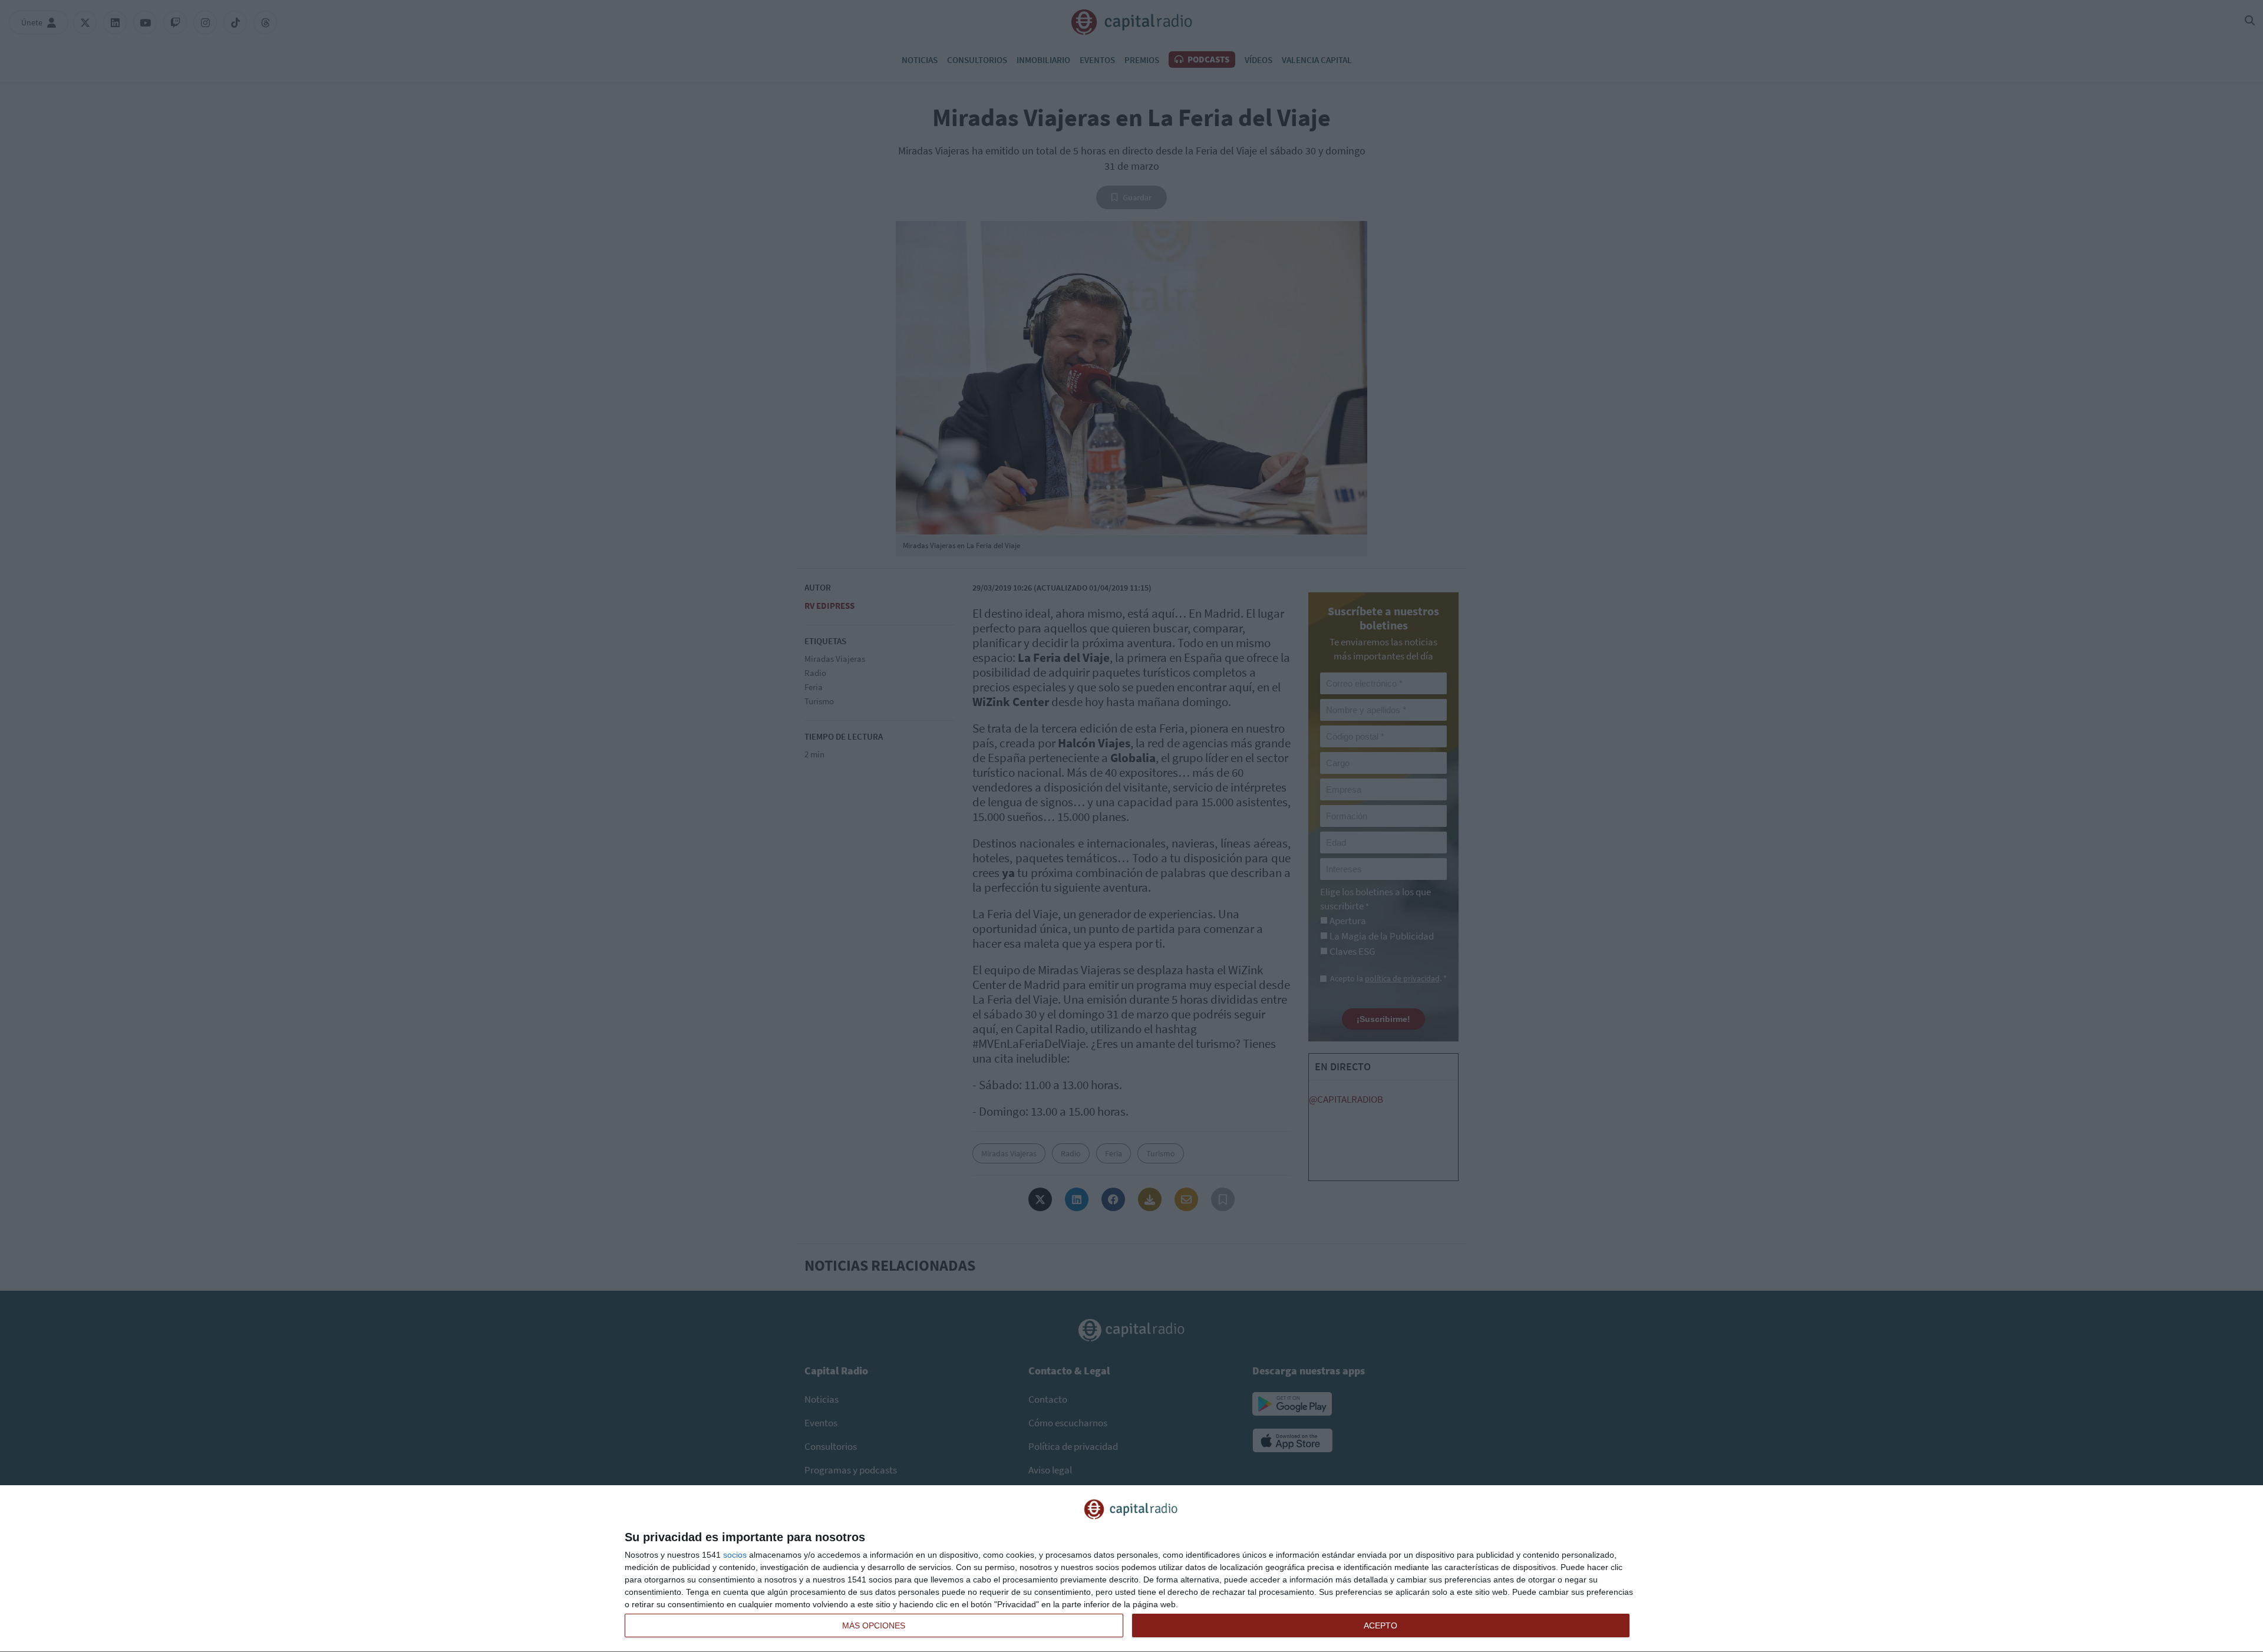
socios (735, 1555)
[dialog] (1131, 1569)
